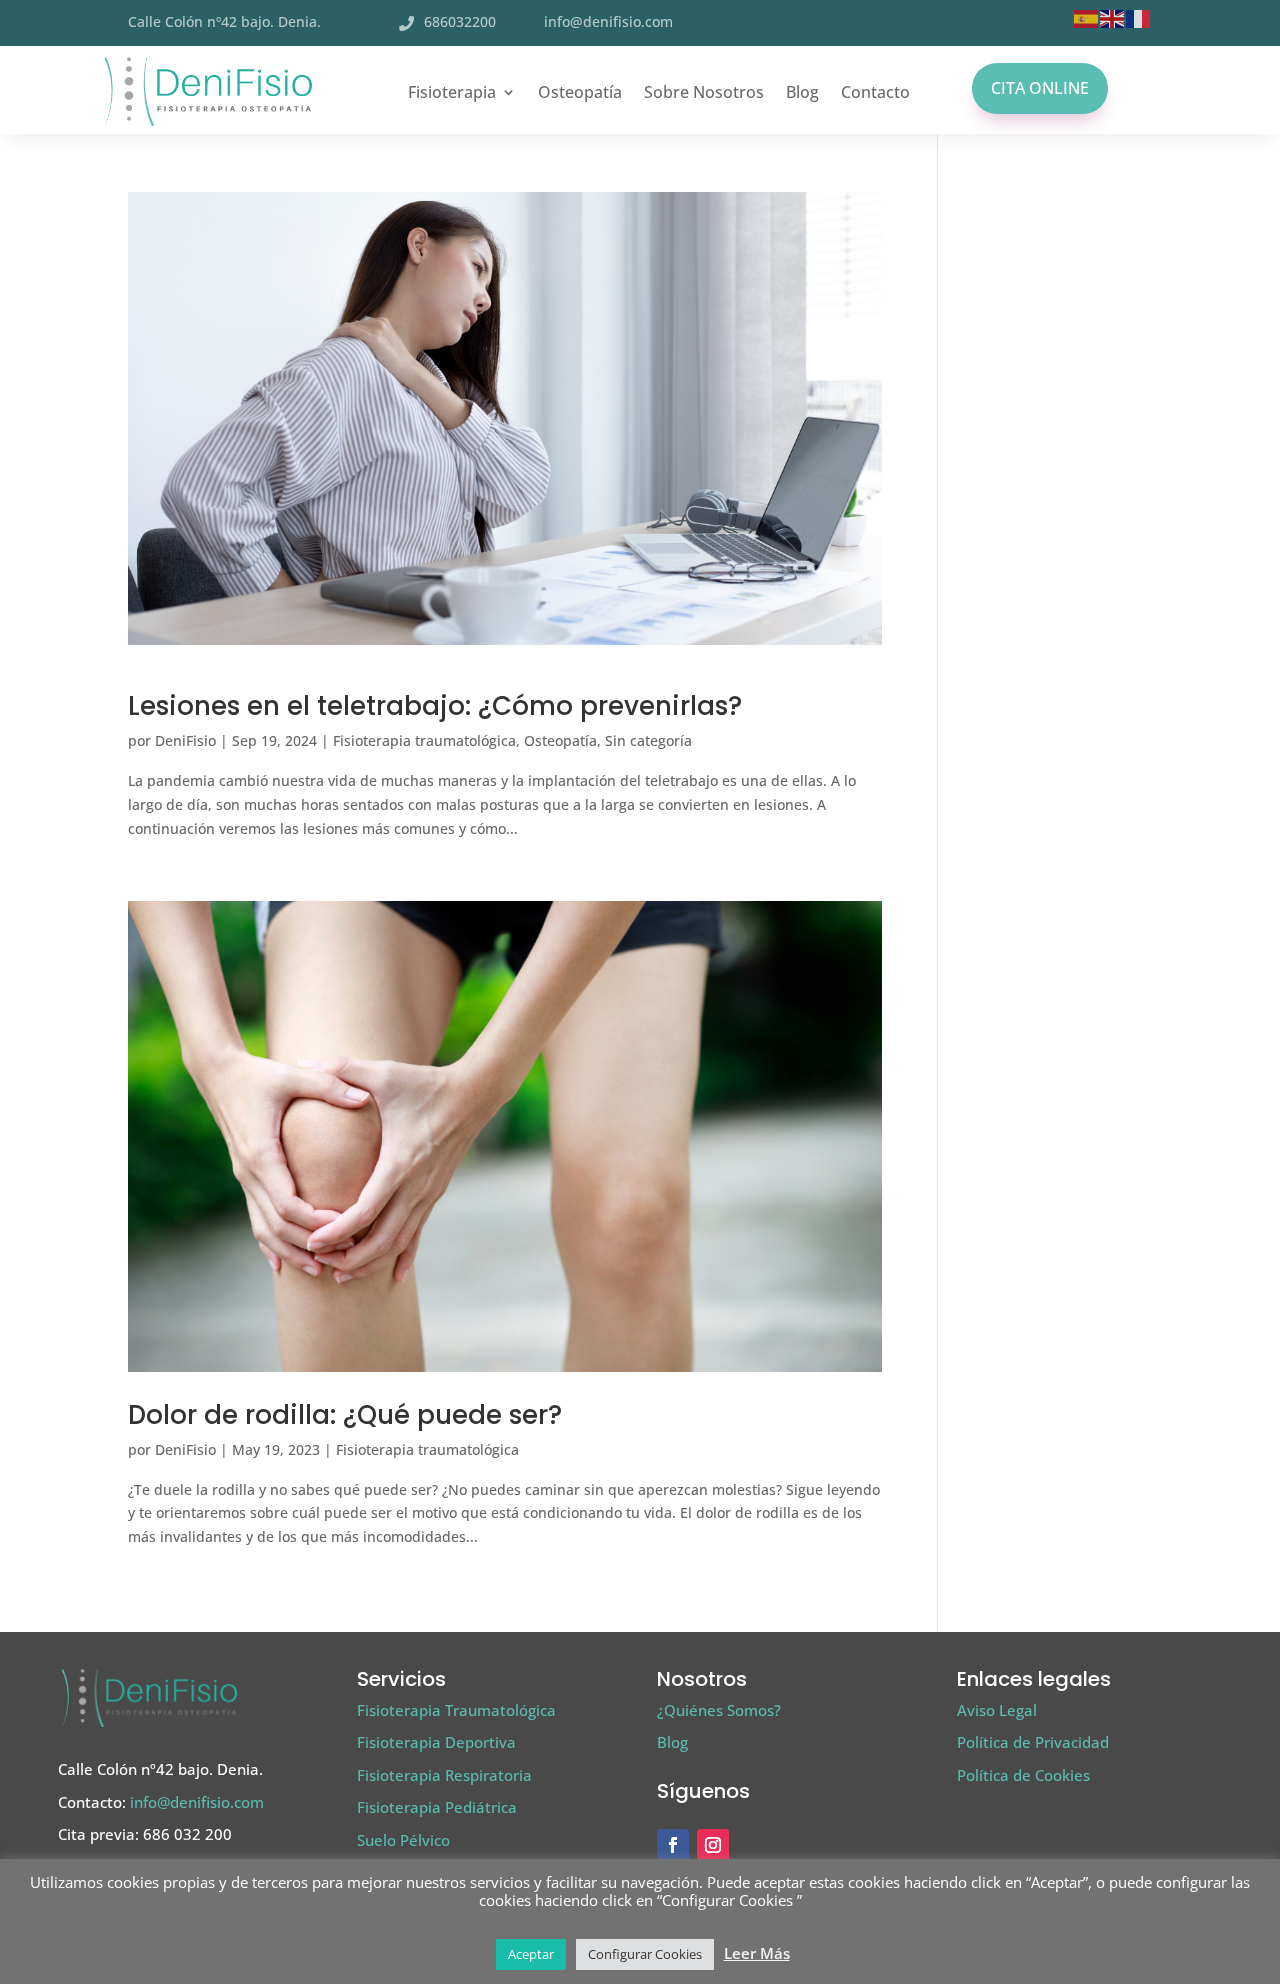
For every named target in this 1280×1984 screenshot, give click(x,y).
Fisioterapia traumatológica (424, 740)
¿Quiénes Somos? (719, 1710)
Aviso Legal (997, 1710)
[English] (1113, 17)
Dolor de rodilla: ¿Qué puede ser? (345, 1415)
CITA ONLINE (1040, 88)
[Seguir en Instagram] (713, 1845)
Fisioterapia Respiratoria (444, 1775)
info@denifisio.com (608, 21)
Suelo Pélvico (403, 1840)
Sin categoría (648, 740)
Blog (802, 92)
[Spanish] (1087, 17)
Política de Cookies (1023, 1775)
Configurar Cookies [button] (645, 1954)
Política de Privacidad (1033, 1742)
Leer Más (757, 1953)
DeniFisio (185, 740)
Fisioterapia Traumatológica (456, 1710)
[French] (1139, 17)
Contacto (875, 92)
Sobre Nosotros (704, 92)
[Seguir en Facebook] (673, 1845)
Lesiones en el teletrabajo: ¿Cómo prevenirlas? (435, 706)
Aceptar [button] (531, 1954)
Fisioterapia (452, 92)
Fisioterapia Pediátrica (437, 1807)
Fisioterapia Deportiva (436, 1742)
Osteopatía (580, 92)
